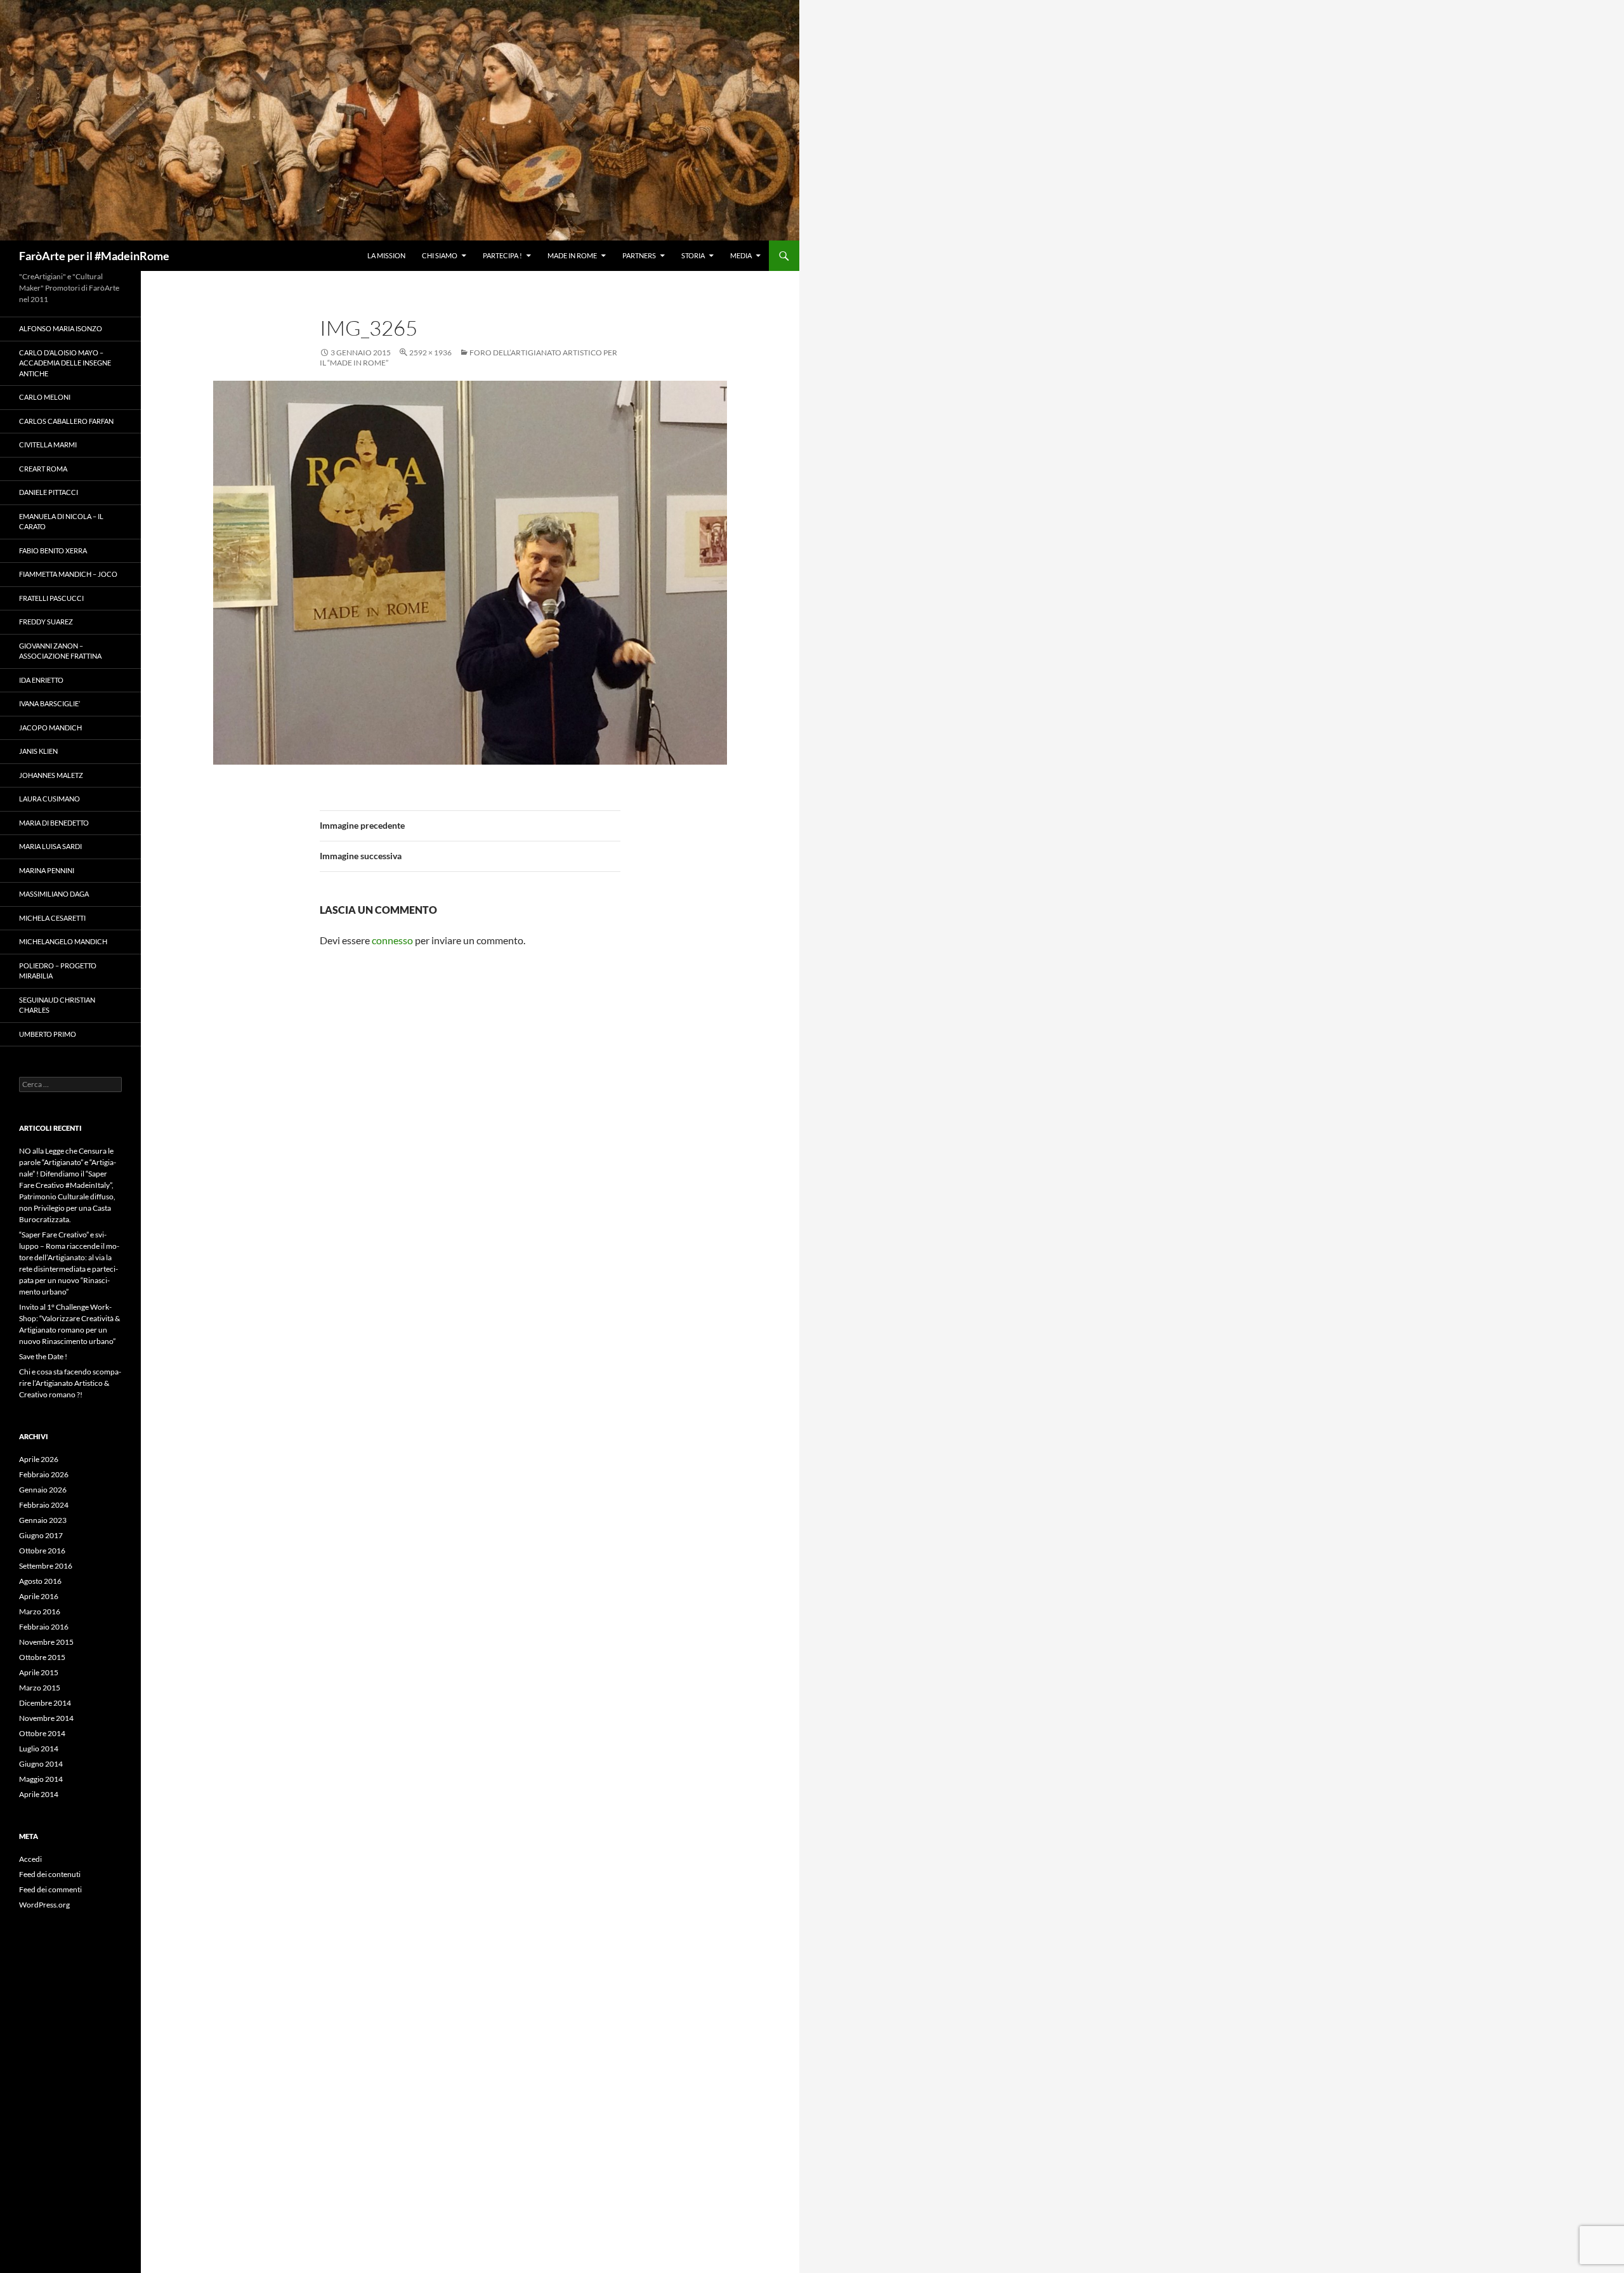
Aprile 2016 (39, 1596)
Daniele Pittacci (49, 492)
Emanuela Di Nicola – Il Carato (61, 522)
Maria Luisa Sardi (50, 846)
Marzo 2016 (40, 1611)
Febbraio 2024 (44, 1505)
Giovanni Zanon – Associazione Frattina (60, 651)
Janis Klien (38, 751)
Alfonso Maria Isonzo (61, 328)
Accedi (30, 1859)
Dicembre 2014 (45, 1703)
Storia (693, 255)
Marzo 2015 (40, 1688)
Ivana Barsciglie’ (49, 703)
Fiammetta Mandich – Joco (68, 574)
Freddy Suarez (46, 622)
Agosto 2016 (40, 1581)
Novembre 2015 (46, 1642)
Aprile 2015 (39, 1672)
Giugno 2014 (41, 1764)
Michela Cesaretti (52, 918)
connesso (392, 940)
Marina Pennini (47, 870)
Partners (639, 255)
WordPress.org (44, 1905)
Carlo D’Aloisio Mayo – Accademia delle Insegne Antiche (65, 363)
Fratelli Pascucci (51, 598)
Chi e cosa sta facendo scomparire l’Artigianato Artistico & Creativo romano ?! (70, 1383)
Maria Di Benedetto (54, 823)
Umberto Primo (48, 1034)
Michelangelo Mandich (63, 941)
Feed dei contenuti (50, 1874)
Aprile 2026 (39, 1459)
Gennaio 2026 (43, 1490)
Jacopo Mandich (50, 728)
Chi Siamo (440, 255)
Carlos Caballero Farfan (66, 421)
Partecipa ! (502, 255)
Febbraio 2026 (44, 1474)
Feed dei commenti (50, 1889)
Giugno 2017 (41, 1535)
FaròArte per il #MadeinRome (94, 256)
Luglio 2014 (39, 1749)
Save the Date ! (43, 1356)
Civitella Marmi (48, 445)
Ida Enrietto (41, 680)
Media (741, 255)
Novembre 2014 (46, 1718)
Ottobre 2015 (42, 1657)
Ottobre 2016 (42, 1551)
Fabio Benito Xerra (53, 550)
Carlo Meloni (45, 397)
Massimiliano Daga (54, 894)
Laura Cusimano (49, 799)
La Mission (386, 255)
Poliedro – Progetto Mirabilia (58, 971)
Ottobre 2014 (42, 1733)
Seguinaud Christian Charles (57, 1005)
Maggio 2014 (41, 1779)
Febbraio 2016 (44, 1627)
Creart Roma (43, 469)
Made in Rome (572, 255)
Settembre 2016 (46, 1566)
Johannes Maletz (51, 775)
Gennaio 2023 (43, 1520)
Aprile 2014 (39, 1794)
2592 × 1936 (430, 352)
